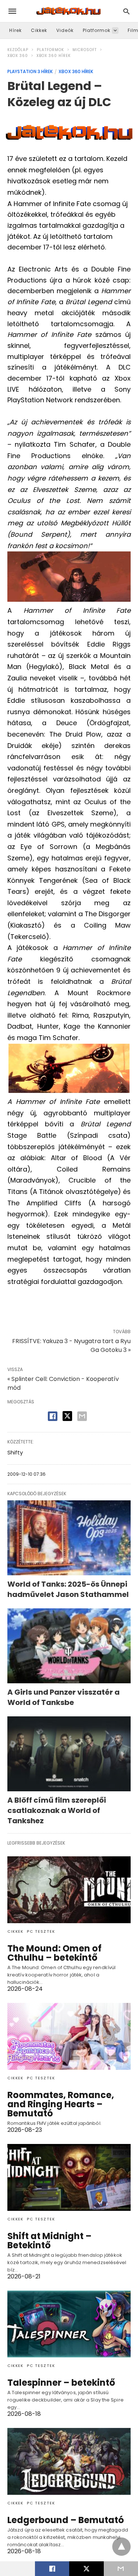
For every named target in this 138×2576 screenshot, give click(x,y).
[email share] (82, 1416)
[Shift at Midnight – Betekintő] (69, 2177)
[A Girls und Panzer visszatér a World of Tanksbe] (69, 1646)
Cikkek (39, 30)
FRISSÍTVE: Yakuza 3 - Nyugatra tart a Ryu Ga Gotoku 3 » (71, 1345)
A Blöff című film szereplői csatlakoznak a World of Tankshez (57, 1810)
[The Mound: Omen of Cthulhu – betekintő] (69, 1890)
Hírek (15, 30)
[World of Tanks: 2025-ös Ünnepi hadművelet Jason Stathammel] (69, 1538)
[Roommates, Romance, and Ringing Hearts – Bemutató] (69, 2036)
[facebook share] (53, 1416)
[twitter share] (67, 1416)
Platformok (97, 30)
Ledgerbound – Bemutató (66, 2520)
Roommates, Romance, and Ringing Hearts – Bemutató (61, 2104)
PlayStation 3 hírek (30, 71)
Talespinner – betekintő (61, 2383)
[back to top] (121, 2547)
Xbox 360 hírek (54, 56)
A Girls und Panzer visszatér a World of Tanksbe (63, 1697)
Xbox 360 (18, 56)
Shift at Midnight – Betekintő (49, 2241)
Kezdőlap (18, 50)
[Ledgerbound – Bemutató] (69, 2461)
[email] (121, 2569)
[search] (126, 11)
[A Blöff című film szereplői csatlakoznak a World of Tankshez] (69, 1754)
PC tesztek (41, 1931)
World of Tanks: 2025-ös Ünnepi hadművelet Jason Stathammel (68, 1589)
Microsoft (85, 50)
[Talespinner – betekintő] (69, 2324)
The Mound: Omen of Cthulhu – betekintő (54, 1953)
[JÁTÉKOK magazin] (68, 11)
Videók (65, 30)
